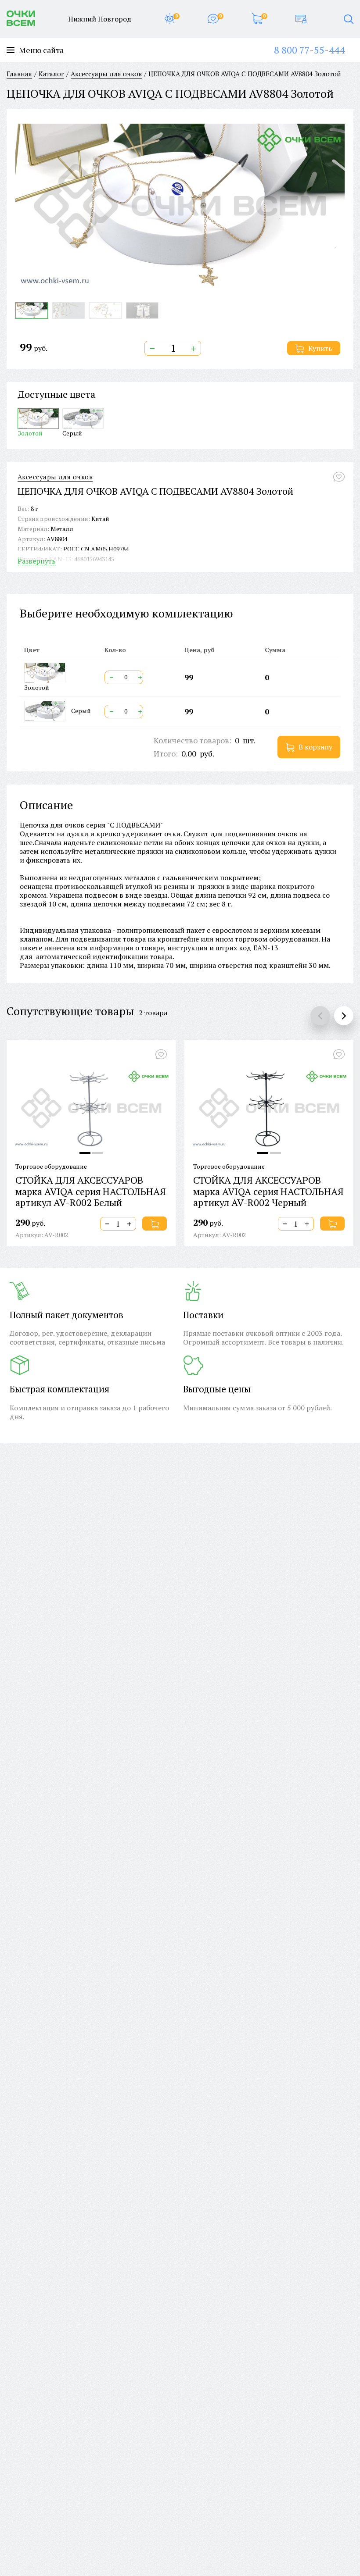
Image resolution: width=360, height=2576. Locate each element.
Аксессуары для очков (55, 477)
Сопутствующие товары (70, 1011)
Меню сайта (41, 50)
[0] (170, 19)
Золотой (30, 433)
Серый (72, 433)
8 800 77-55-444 (309, 50)
